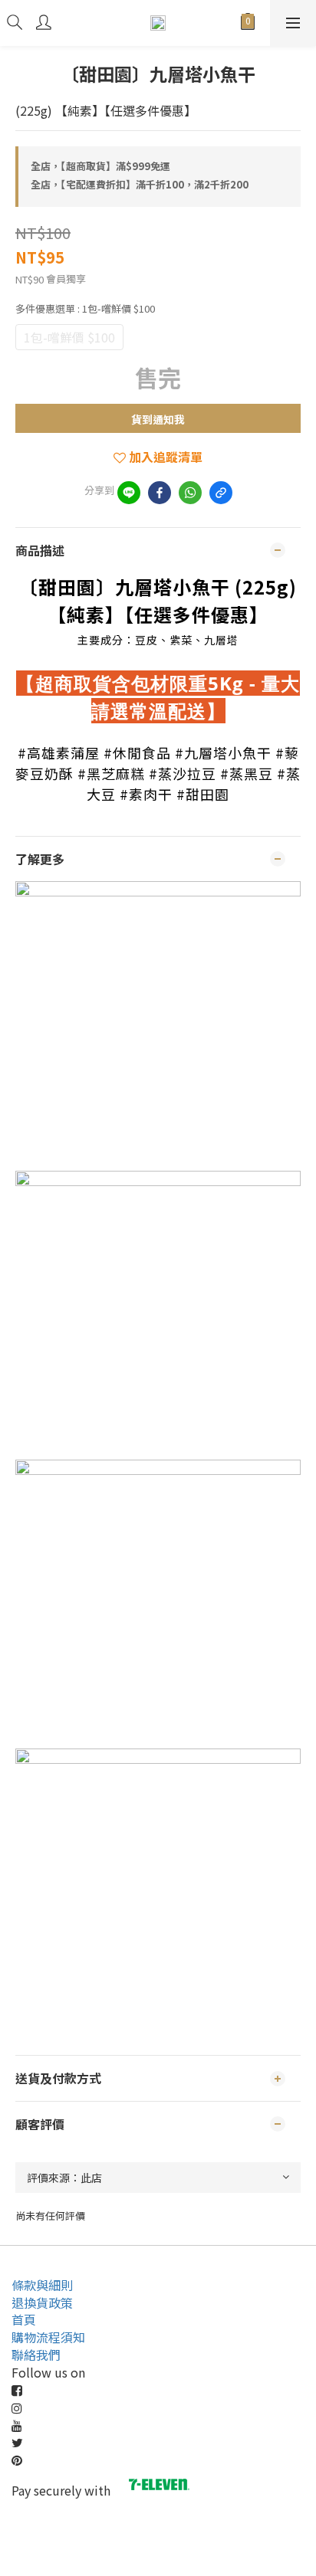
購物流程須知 (48, 2337)
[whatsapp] (190, 493)
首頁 (24, 2319)
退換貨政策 (42, 2302)
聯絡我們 (36, 2355)
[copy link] (221, 493)
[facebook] (160, 493)
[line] (129, 493)
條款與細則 (42, 2285)
